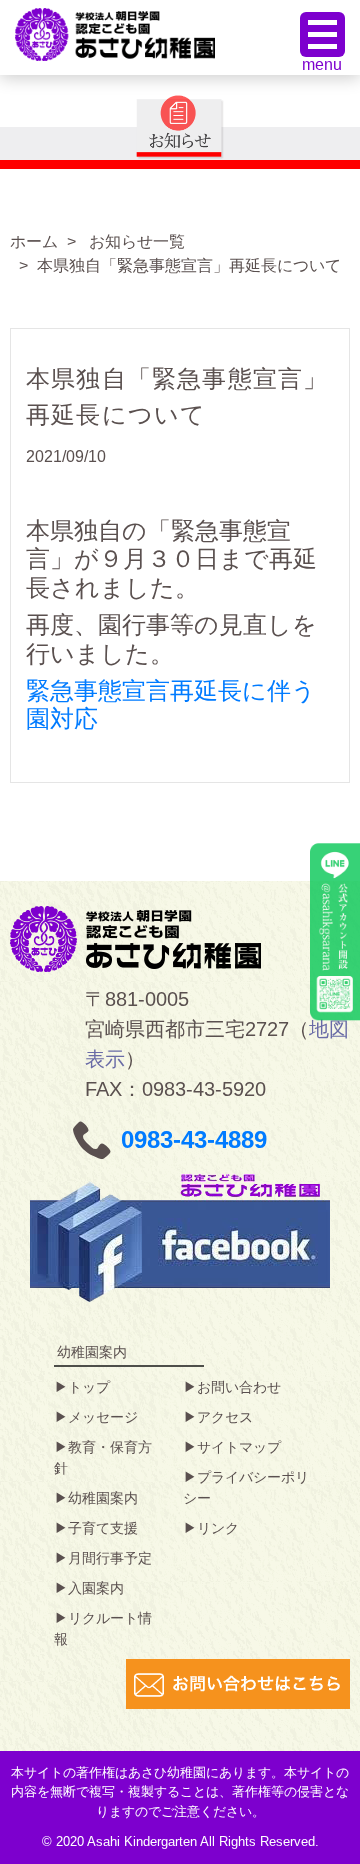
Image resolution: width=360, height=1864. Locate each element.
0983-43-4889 (194, 1139)
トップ (89, 1387)
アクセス (225, 1417)
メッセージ (103, 1417)
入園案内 (96, 1588)
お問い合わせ (239, 1387)
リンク (218, 1528)
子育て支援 (103, 1528)
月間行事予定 (110, 1558)
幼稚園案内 (103, 1498)
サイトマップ (239, 1447)
